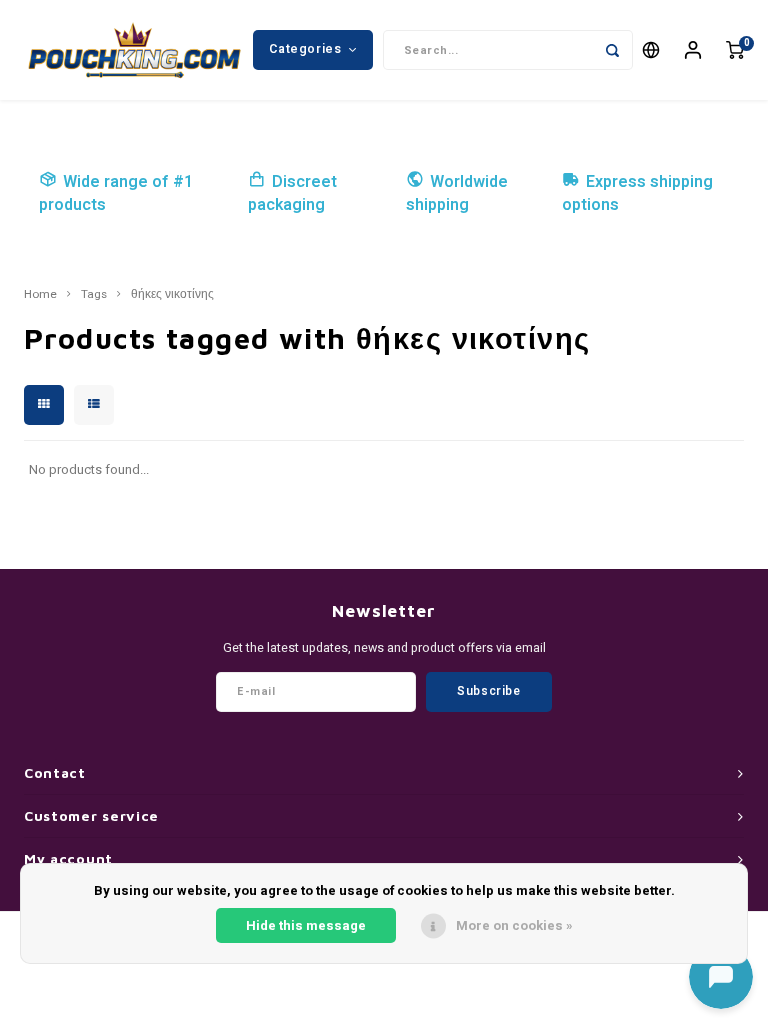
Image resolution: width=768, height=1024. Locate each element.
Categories (305, 49)
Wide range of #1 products (116, 193)
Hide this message (306, 925)
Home (40, 295)
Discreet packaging (292, 193)
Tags (94, 295)
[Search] (613, 50)
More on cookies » (514, 925)
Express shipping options (637, 193)
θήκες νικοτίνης (172, 295)
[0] (735, 50)
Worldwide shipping (457, 193)
